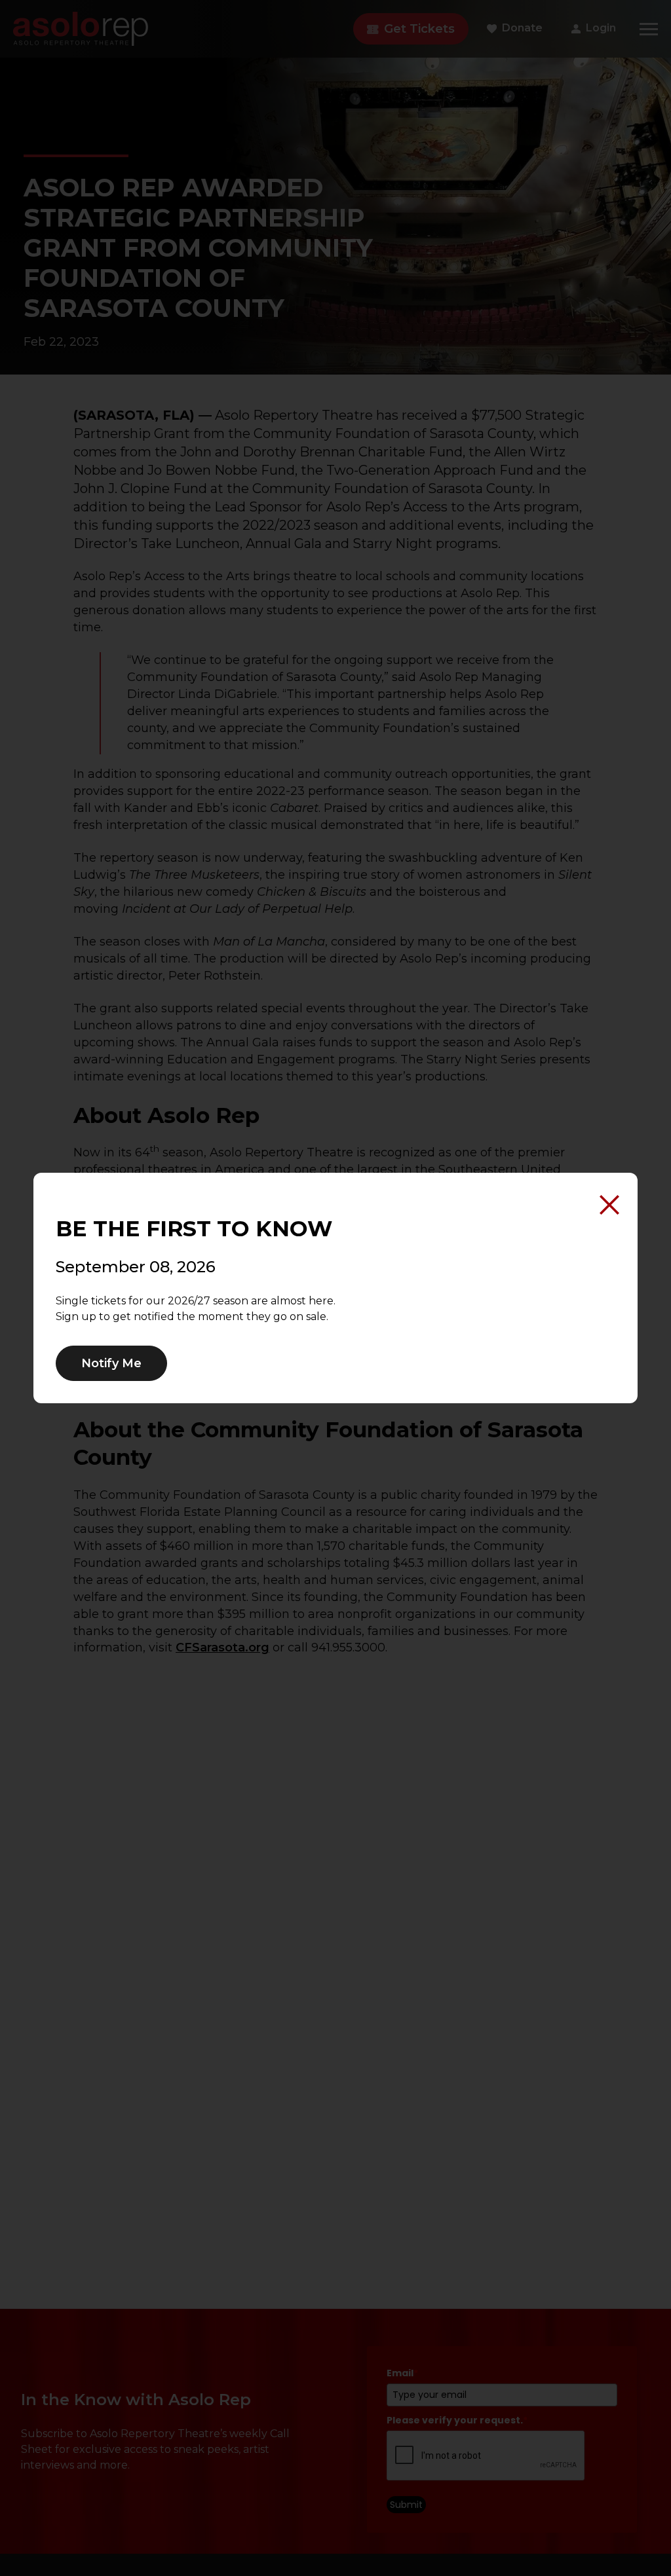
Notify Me (111, 1363)
